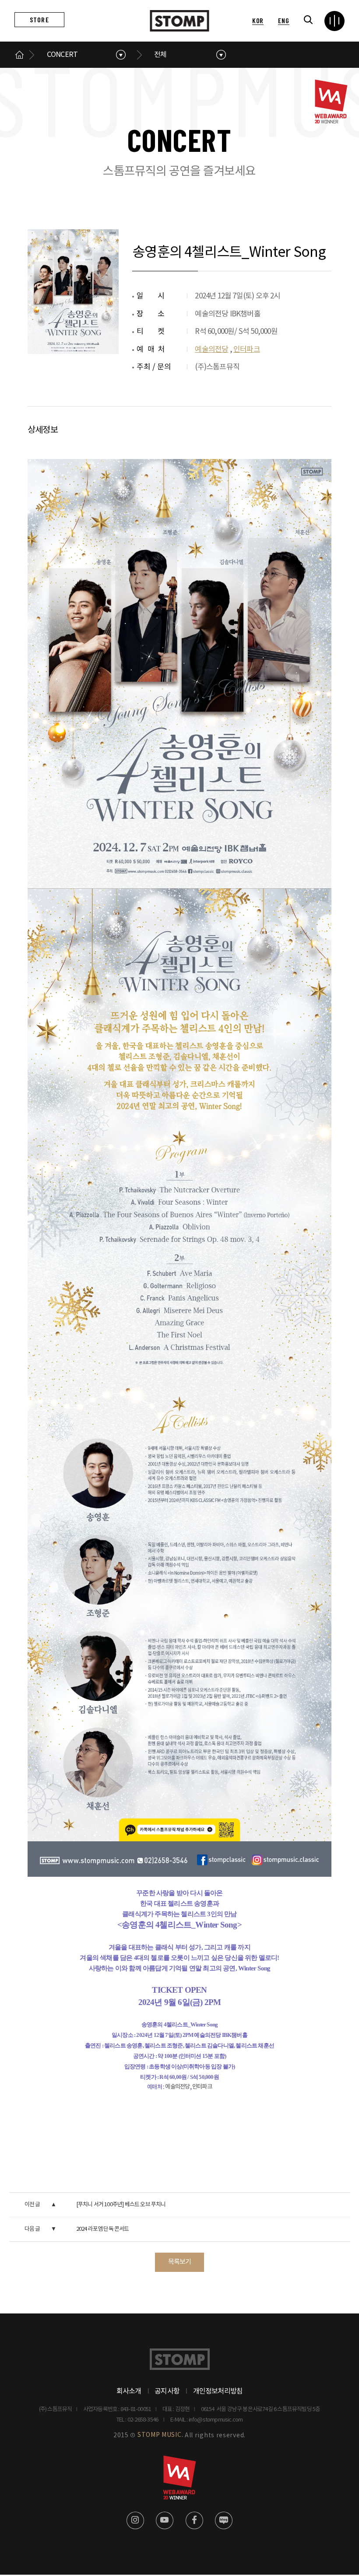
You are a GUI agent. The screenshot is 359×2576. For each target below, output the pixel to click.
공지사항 (167, 2391)
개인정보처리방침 (218, 2391)
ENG (283, 20)
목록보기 (180, 2262)
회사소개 (129, 2391)
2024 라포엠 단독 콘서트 (103, 2229)
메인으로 (20, 55)
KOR (258, 20)
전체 (160, 55)
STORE (39, 19)
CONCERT (62, 55)
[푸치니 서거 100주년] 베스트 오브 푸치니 (121, 2205)
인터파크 (247, 350)
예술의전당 (211, 350)
